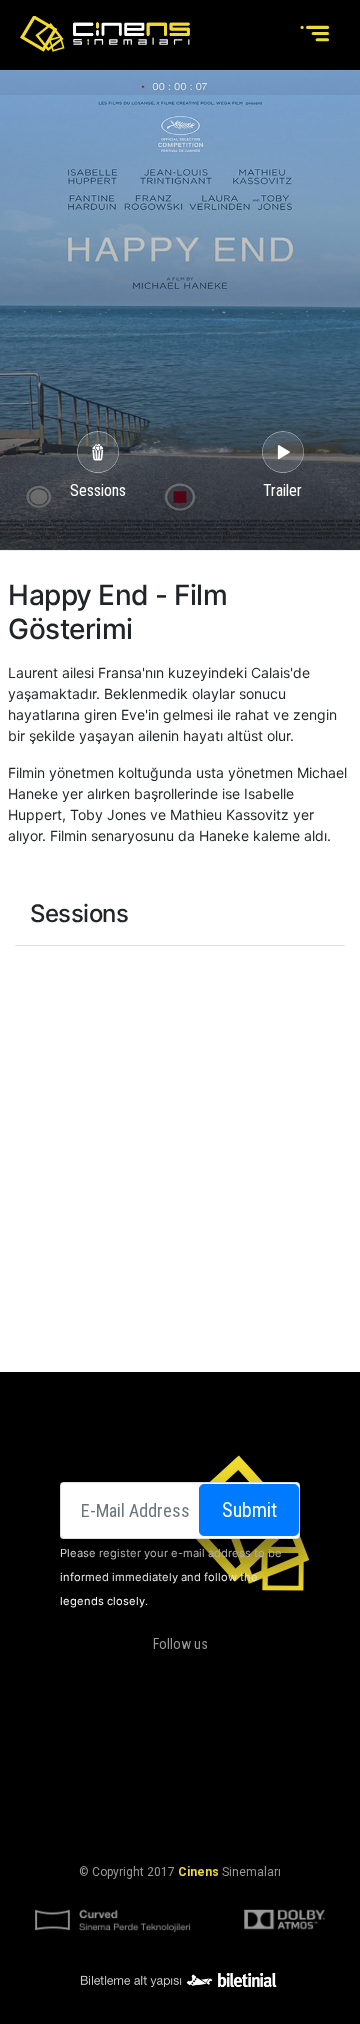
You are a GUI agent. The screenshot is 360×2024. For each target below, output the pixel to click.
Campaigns (147, 1751)
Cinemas (94, 1727)
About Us (163, 1727)
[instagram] (195, 1676)
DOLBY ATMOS (245, 1727)
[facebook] (114, 1676)
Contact (222, 1751)
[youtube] (235, 1676)
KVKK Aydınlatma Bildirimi (176, 1799)
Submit (249, 1510)
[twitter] (155, 1676)
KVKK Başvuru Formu (180, 1823)
